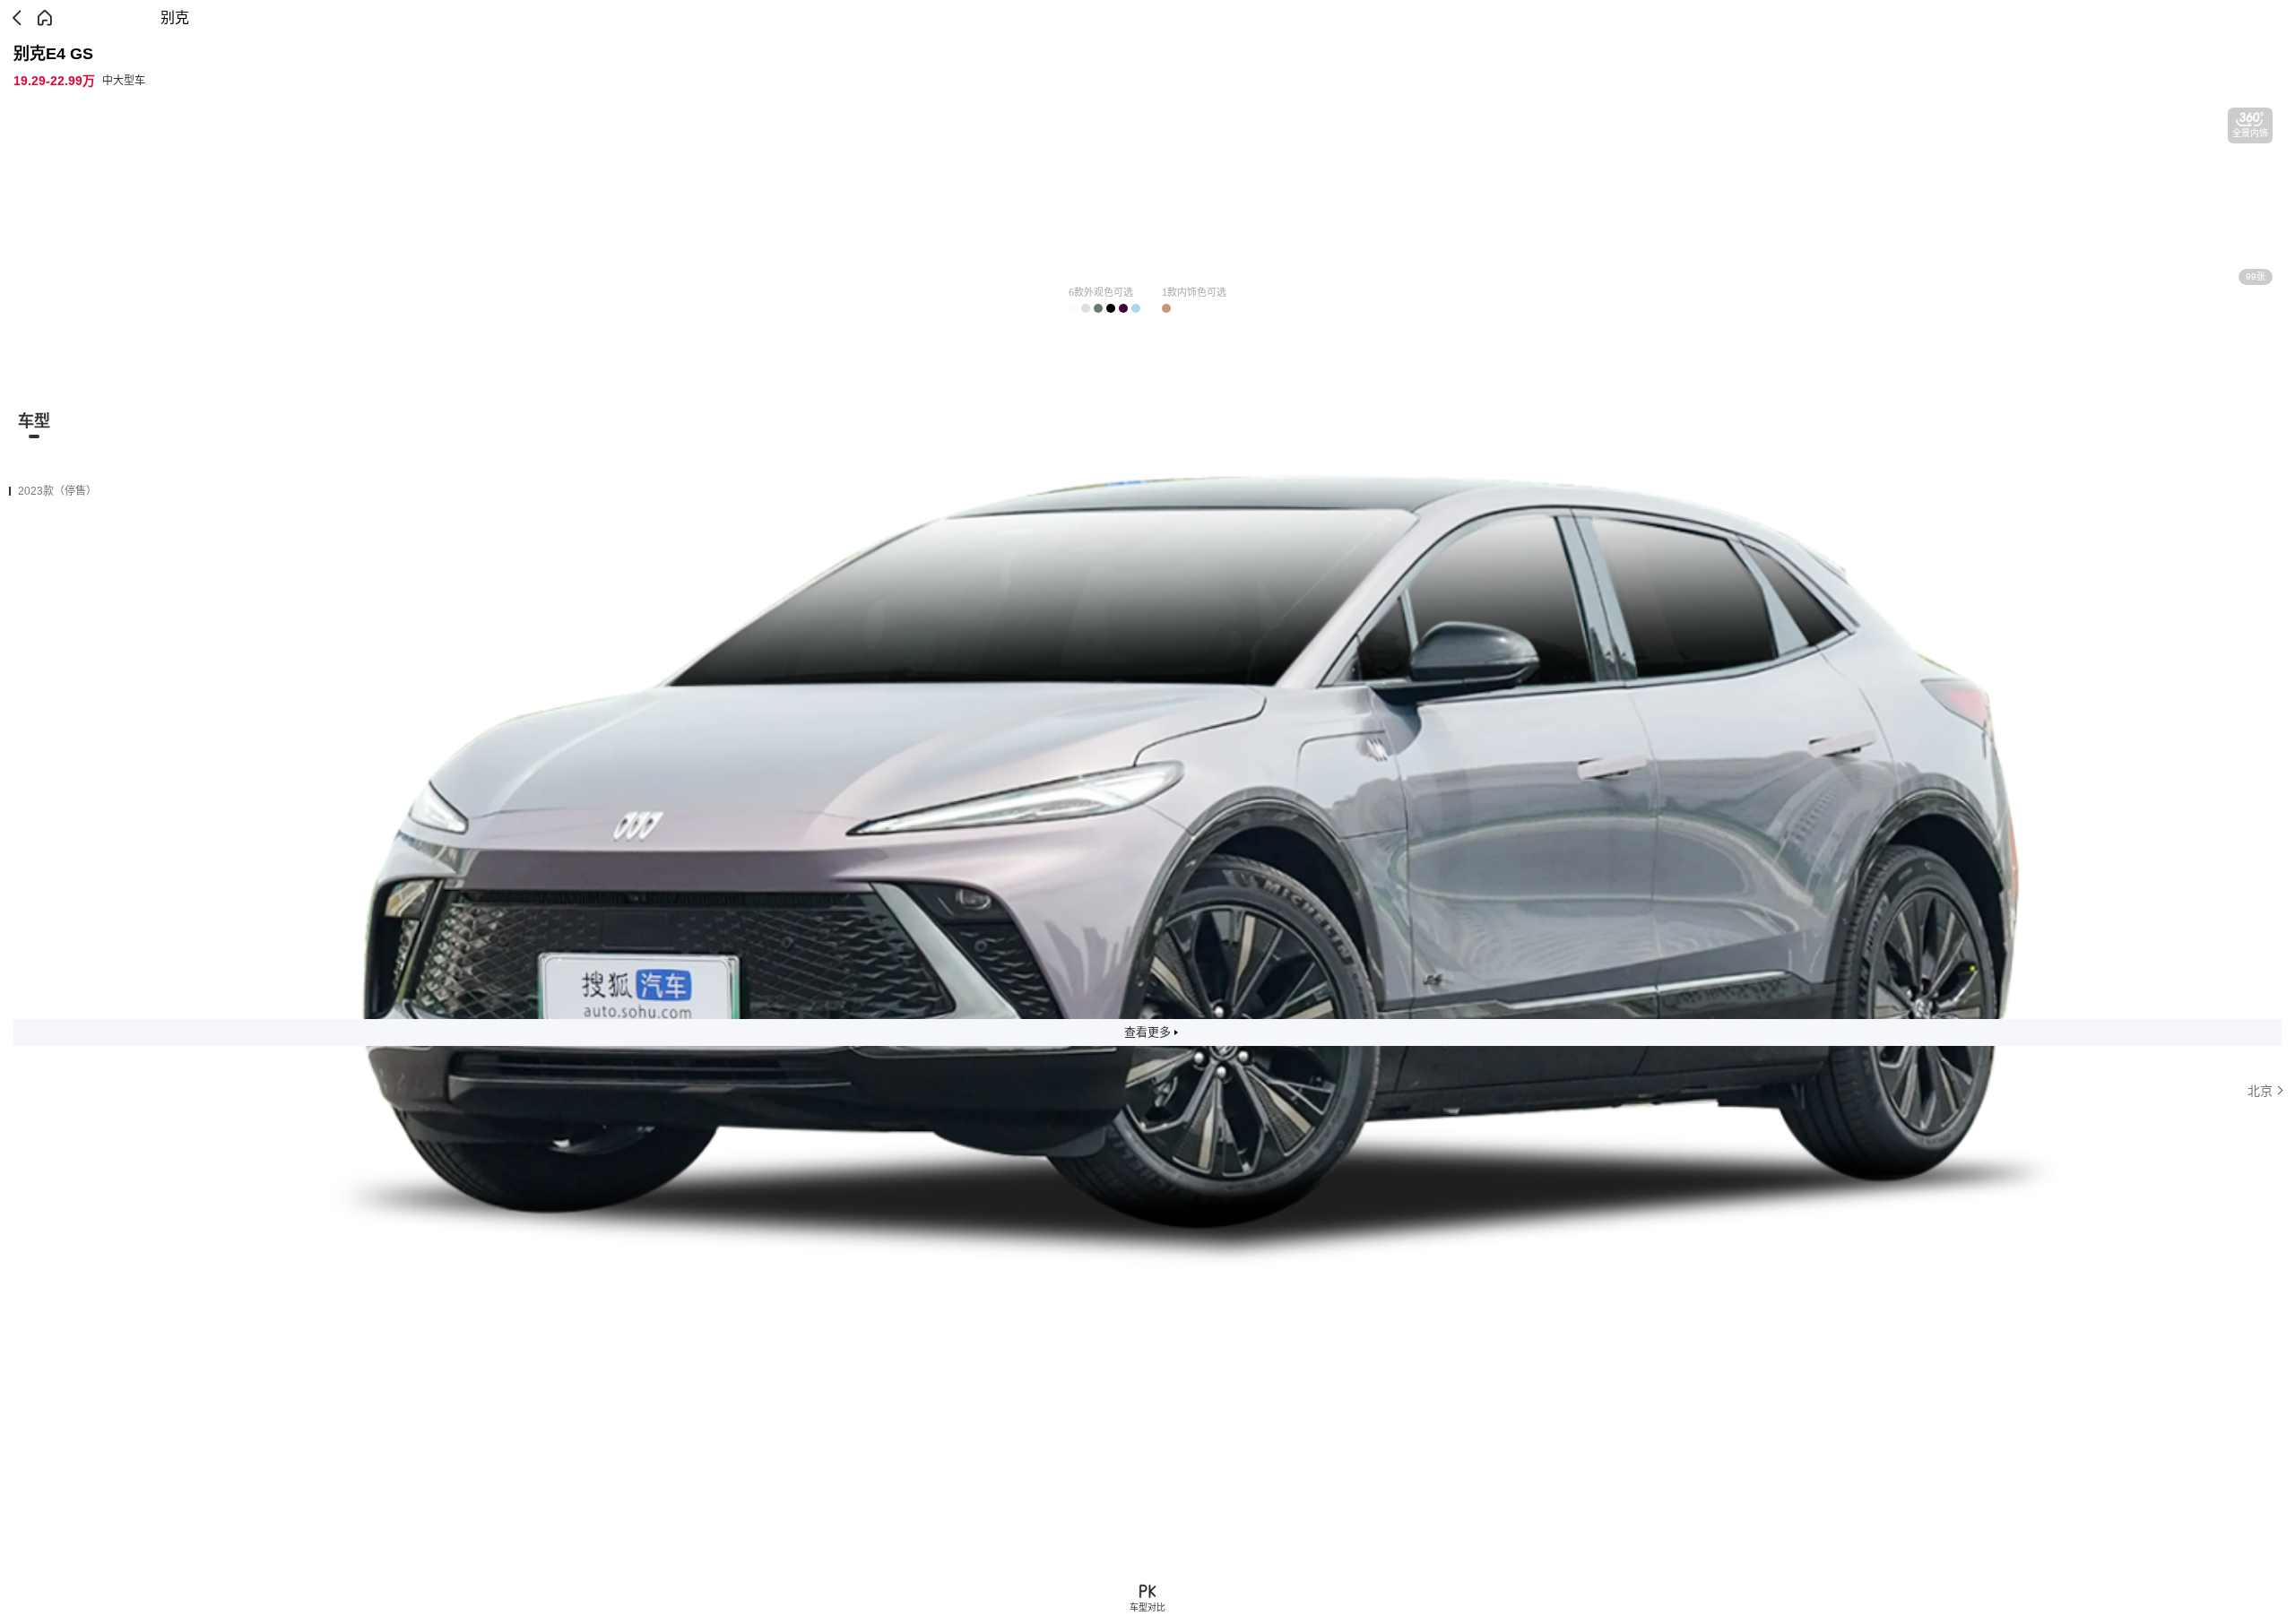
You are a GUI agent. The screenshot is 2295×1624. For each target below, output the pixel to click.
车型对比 (1147, 1607)
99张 (2256, 276)
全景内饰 (2250, 133)
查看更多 (1147, 1032)
